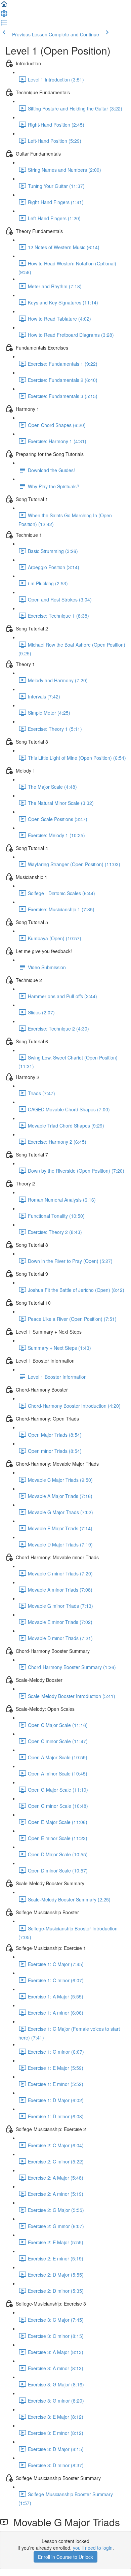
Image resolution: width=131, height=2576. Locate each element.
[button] (4, 6)
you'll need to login (93, 2548)
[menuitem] (4, 15)
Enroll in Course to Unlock (65, 2557)
